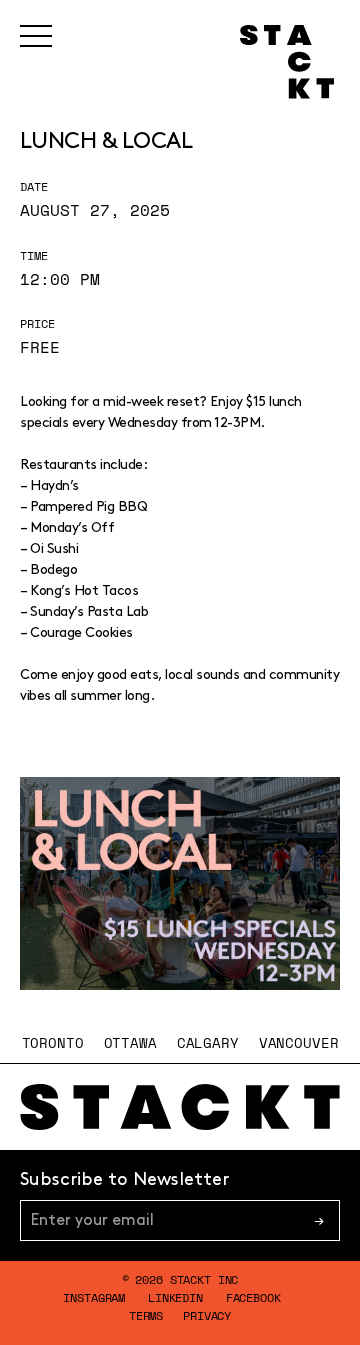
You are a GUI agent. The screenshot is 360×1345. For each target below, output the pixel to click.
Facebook (253, 1297)
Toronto (53, 1042)
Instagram (94, 1297)
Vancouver (299, 1042)
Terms (146, 1315)
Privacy (207, 1315)
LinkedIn (175, 1297)
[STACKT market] (180, 1107)
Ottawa (130, 1042)
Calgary (208, 1042)
